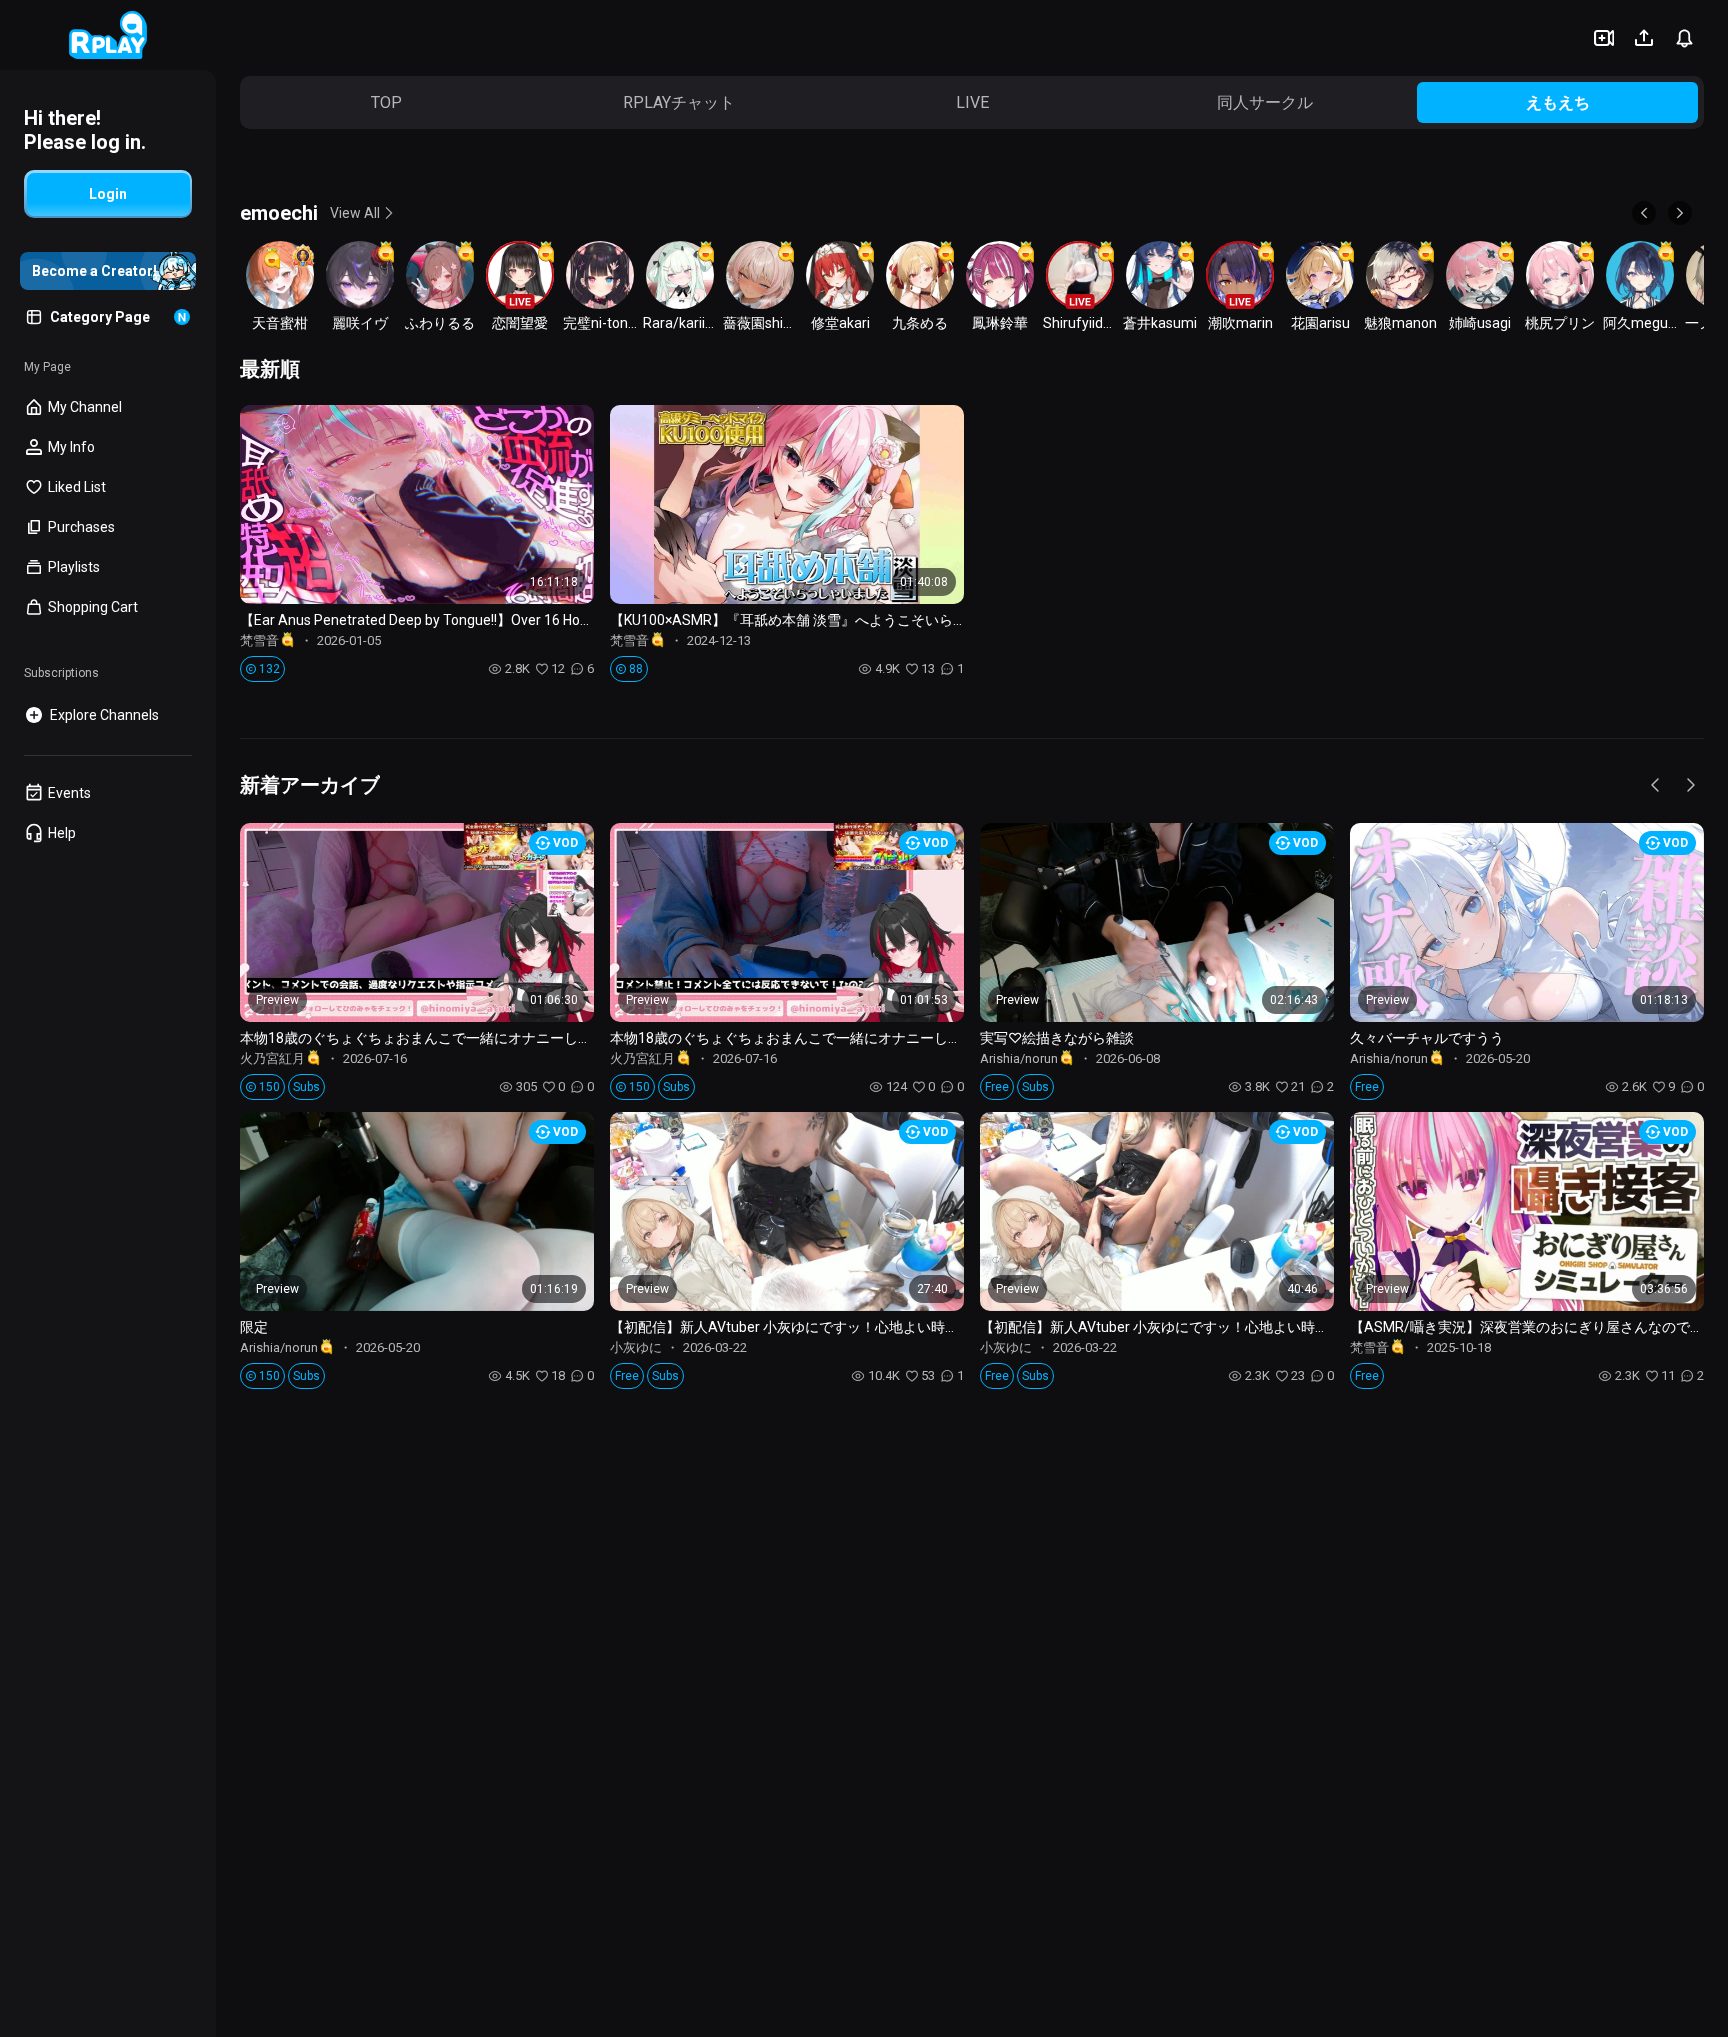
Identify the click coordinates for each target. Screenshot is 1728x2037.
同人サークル (1265, 102)
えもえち (1558, 102)
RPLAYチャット (679, 102)
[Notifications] (1684, 38)
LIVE (972, 102)
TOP (386, 102)
